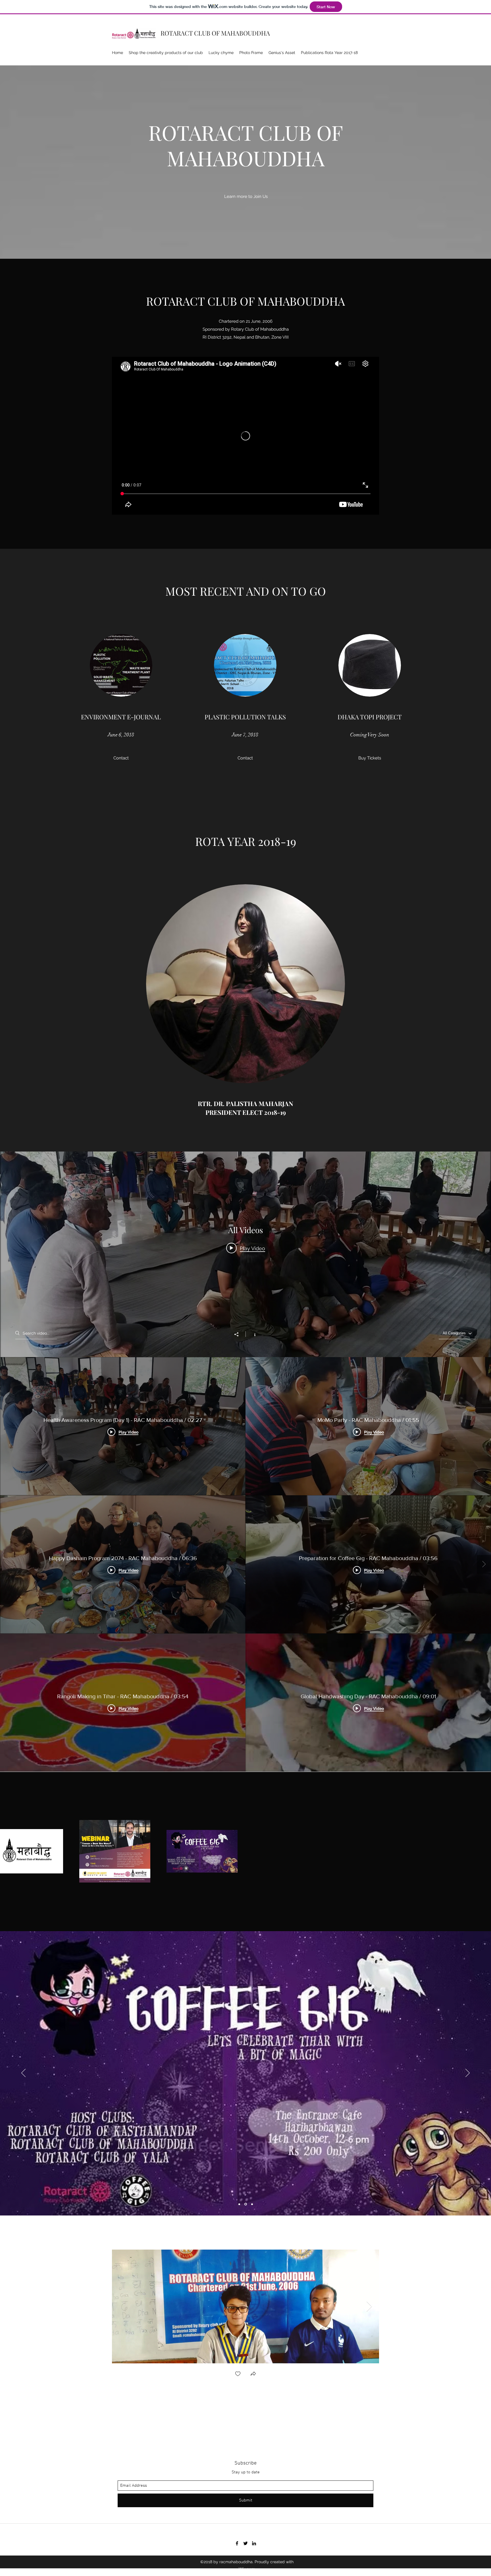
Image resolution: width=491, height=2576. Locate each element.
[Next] (468, 2073)
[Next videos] (484, 1564)
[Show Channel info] (252, 1334)
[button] (121, 758)
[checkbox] (238, 2374)
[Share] (239, 1334)
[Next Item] (369, 2307)
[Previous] (23, 2073)
